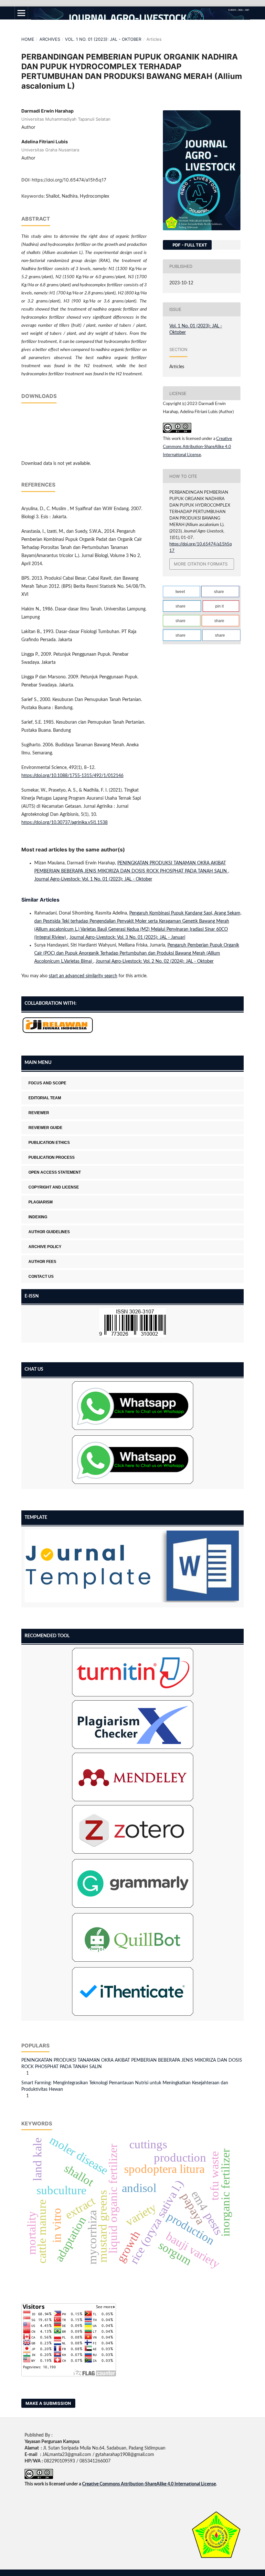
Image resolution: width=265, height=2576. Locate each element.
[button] (181, 592)
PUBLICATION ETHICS (49, 1143)
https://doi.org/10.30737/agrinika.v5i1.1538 (64, 823)
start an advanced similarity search (83, 976)
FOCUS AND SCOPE (47, 1083)
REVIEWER (39, 1113)
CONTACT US (41, 1277)
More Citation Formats (201, 564)
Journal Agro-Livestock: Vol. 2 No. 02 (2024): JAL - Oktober (155, 961)
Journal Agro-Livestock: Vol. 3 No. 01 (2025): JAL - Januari (127, 937)
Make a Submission (48, 2403)
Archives (50, 39)
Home (28, 39)
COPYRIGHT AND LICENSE (54, 1187)
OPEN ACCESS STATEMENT (55, 1172)
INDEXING (38, 1217)
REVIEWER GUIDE (45, 1128)
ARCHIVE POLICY (45, 1247)
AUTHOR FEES (42, 1262)
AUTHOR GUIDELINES (49, 1232)
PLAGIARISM (41, 1202)
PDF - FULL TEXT (189, 245)
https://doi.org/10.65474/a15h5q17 (69, 180)
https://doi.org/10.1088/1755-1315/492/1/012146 (72, 776)
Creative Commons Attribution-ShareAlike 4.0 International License (197, 447)
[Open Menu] (21, 13)
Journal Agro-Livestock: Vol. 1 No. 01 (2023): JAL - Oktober (93, 879)
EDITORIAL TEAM (45, 1098)
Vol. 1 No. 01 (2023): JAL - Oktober (103, 39)
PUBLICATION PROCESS (52, 1157)
